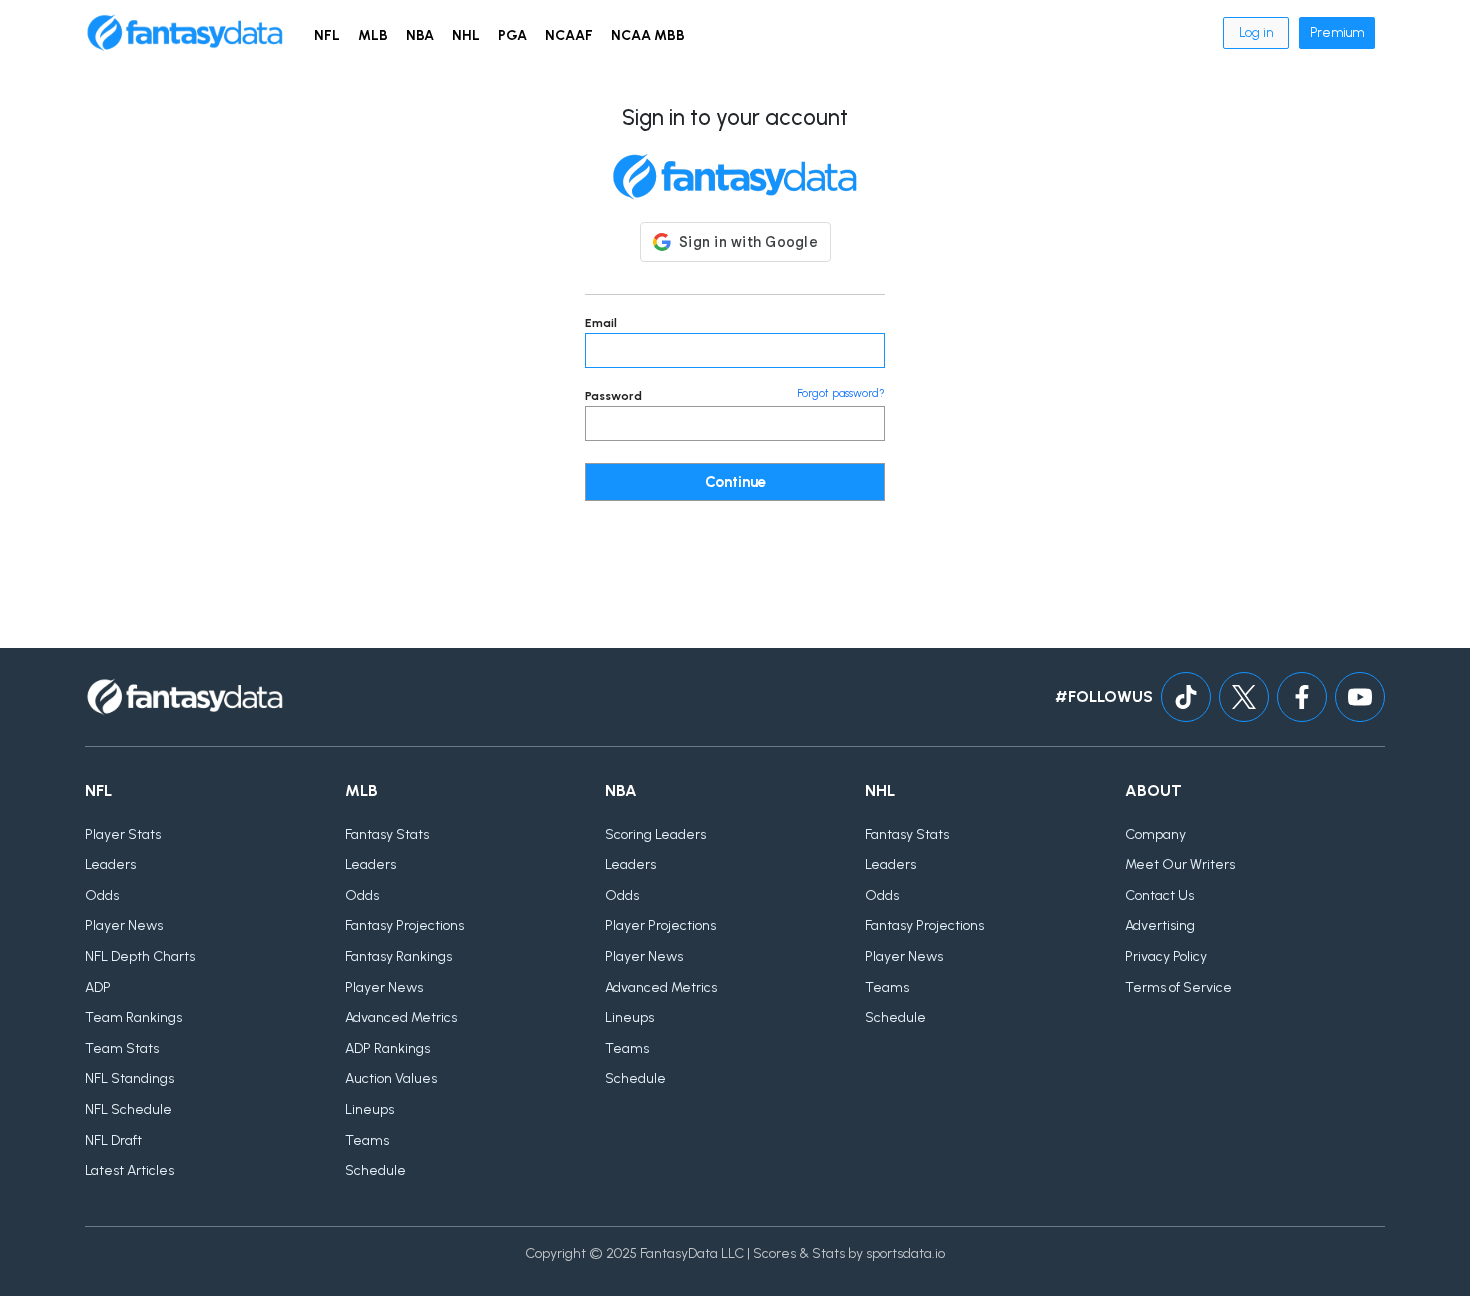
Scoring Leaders (655, 834)
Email (601, 323)
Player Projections (660, 925)
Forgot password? (841, 393)
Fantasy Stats (387, 834)
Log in (1256, 32)
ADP (98, 987)
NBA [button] (420, 35)
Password (613, 396)
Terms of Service (1178, 987)
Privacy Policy (1166, 956)
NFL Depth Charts (140, 956)
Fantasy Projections (404, 925)
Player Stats (123, 834)
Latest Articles (129, 1170)
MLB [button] (373, 35)
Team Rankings (133, 1017)
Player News (124, 925)
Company (1155, 834)
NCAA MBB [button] (648, 35)
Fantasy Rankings (398, 956)
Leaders (110, 864)
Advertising (1160, 925)
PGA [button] (512, 35)
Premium (1337, 32)
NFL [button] (327, 35)
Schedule (375, 1170)
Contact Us (1159, 895)
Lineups (369, 1109)
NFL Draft (113, 1140)
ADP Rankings (387, 1048)
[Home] (185, 33)
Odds (102, 895)
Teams (367, 1140)
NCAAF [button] (569, 35)
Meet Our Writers (1180, 864)
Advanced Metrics (401, 1017)
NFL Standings (129, 1078)
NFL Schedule (128, 1109)
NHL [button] (466, 35)
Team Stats (122, 1048)
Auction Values (391, 1078)
